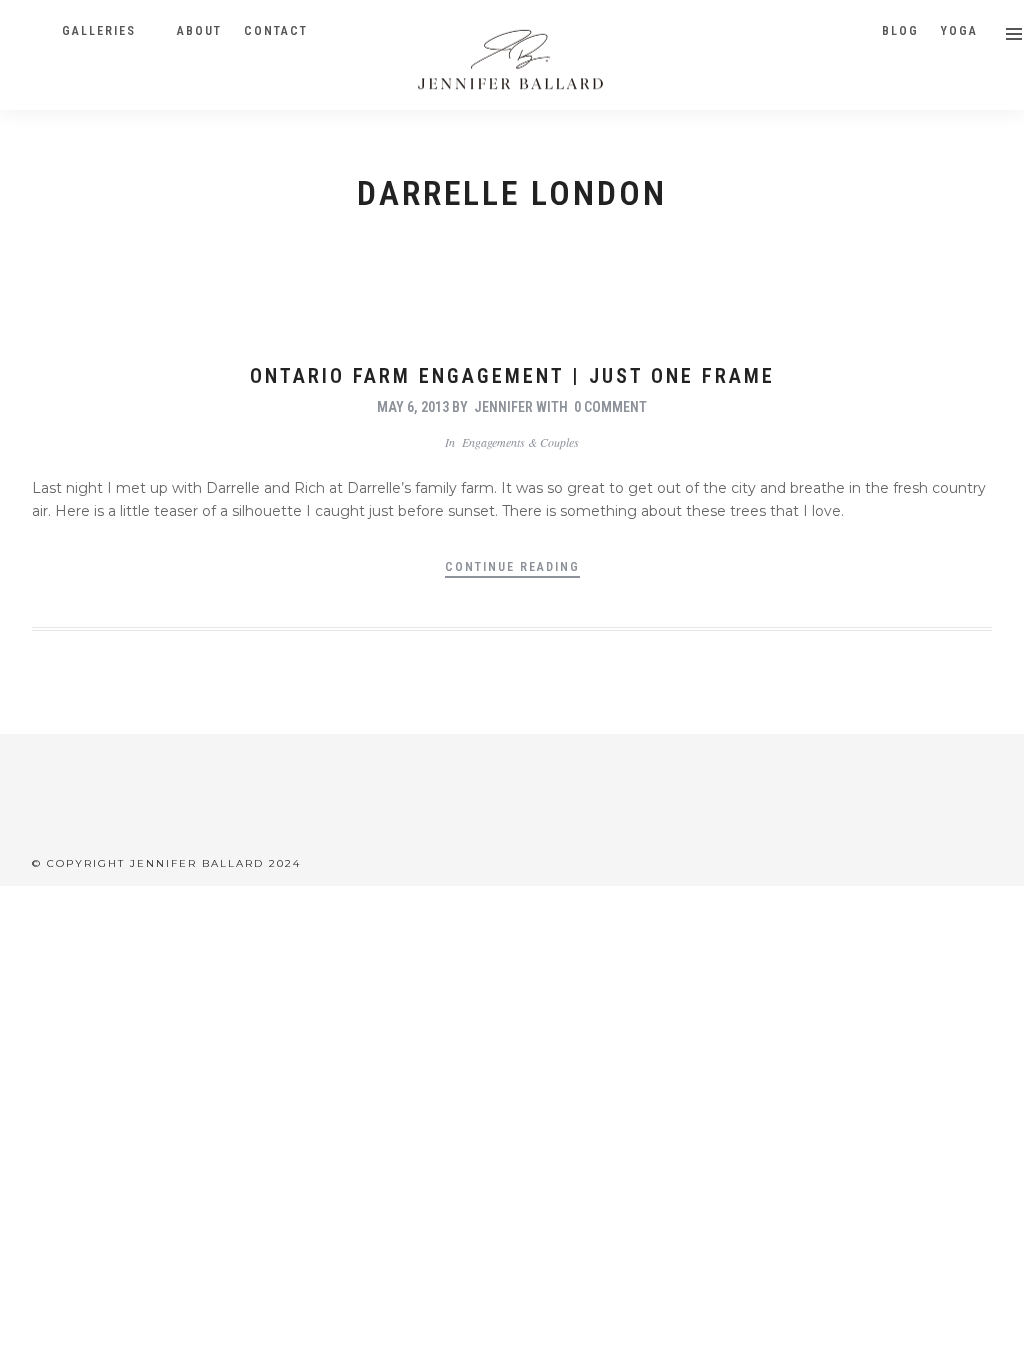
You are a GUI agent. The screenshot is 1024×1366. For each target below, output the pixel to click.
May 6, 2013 (413, 407)
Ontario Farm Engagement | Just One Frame (512, 376)
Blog (900, 31)
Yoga (959, 31)
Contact (276, 31)
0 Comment (610, 407)
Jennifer (503, 407)
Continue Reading (512, 567)
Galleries (99, 31)
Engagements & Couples (520, 442)
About (199, 31)
